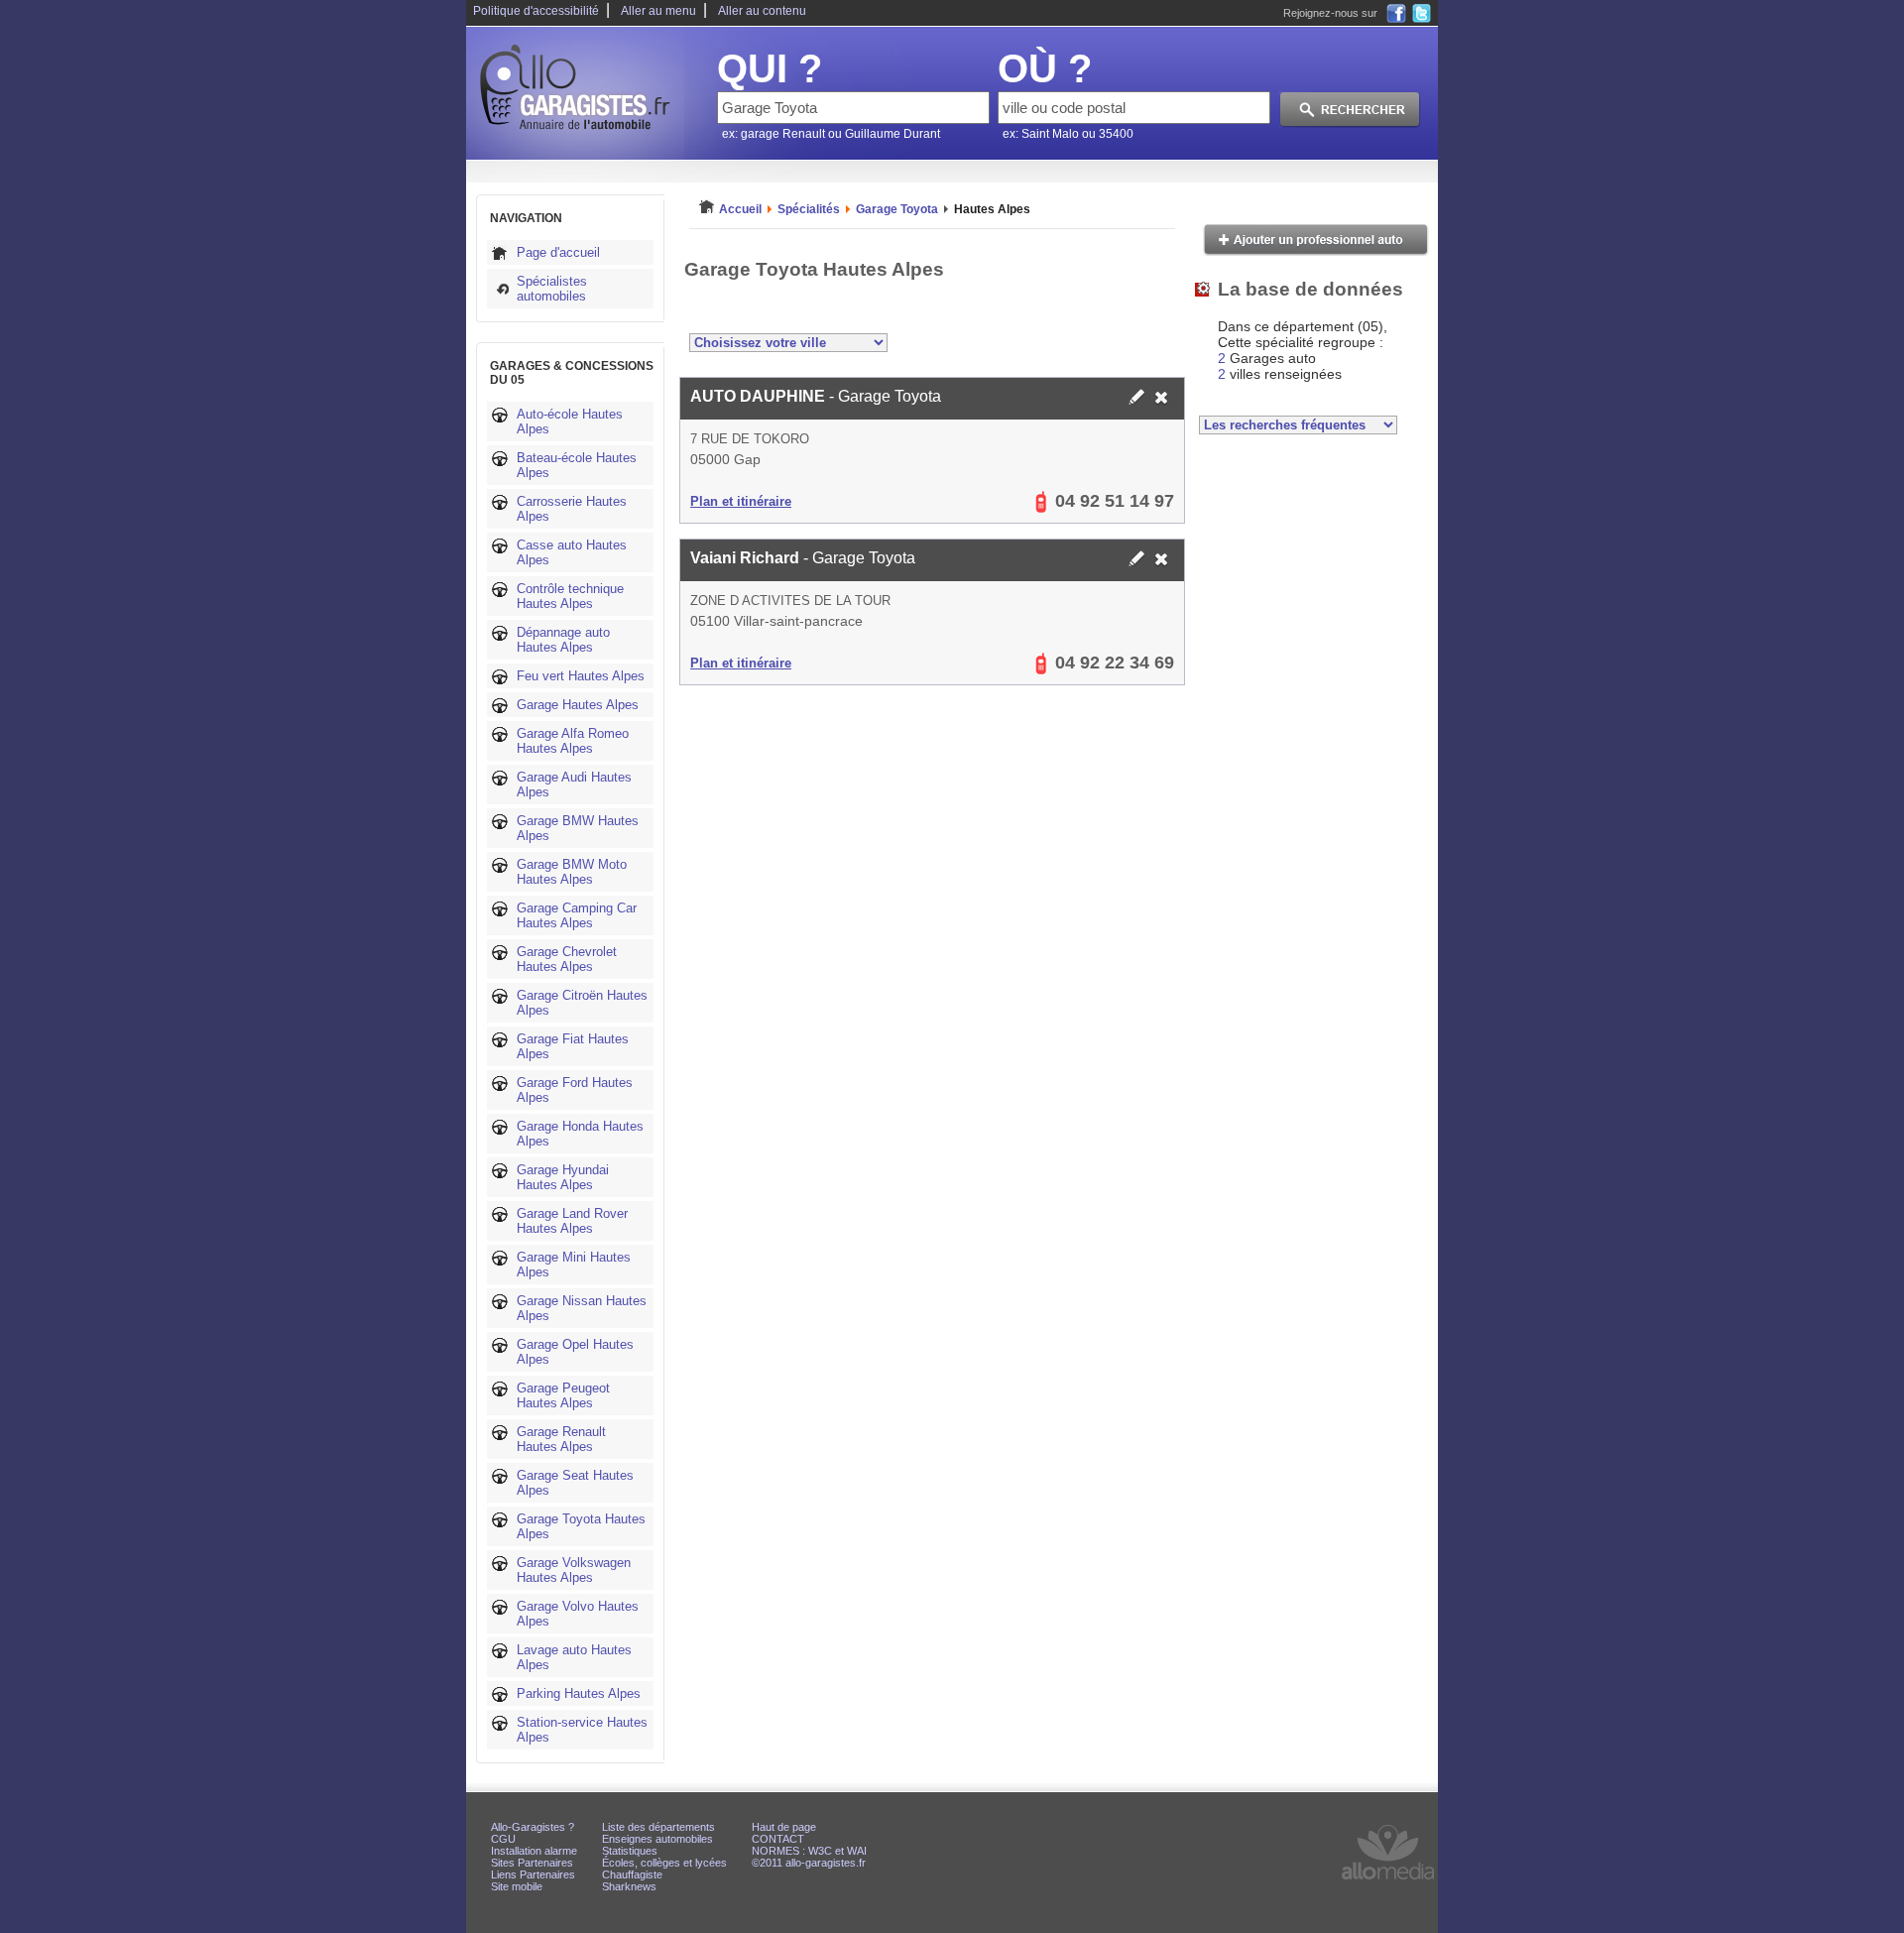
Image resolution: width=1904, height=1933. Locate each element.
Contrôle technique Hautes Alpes (570, 596)
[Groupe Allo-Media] (1388, 1884)
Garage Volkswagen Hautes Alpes (574, 1570)
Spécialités (809, 209)
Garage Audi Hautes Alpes (574, 785)
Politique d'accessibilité (536, 11)
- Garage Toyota (816, 396)
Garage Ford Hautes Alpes (575, 1090)
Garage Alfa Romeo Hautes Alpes (573, 741)
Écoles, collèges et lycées (664, 1863)
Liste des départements (658, 1827)
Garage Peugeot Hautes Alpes (563, 1395)
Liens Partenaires (533, 1874)
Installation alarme (534, 1851)
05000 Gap (725, 459)
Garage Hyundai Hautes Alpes (563, 1177)
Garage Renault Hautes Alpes (561, 1439)
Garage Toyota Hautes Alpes (581, 1526)
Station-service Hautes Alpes (582, 1730)
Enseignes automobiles (657, 1839)
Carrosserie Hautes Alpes (572, 509)
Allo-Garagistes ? (533, 1827)
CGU (503, 1839)
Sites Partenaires (532, 1863)
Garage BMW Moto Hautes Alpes (572, 872)
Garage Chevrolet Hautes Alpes (567, 959)
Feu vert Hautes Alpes (581, 676)
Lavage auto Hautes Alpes (574, 1657)
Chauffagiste (632, 1874)
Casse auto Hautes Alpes (572, 552)
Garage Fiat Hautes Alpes (573, 1046)
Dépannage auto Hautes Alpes (563, 640)
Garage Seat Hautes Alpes (575, 1483)
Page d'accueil (558, 252)
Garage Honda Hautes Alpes (580, 1134)
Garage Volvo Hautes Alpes (578, 1614)
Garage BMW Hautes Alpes (578, 828)
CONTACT (778, 1839)
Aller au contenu (762, 11)
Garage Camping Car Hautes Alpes (577, 915)
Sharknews (629, 1886)
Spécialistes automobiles (552, 289)
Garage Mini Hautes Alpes (574, 1265)
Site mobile (517, 1886)
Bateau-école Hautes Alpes (577, 465)
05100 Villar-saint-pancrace (776, 621)
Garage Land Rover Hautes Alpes (572, 1221)
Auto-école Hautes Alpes (570, 422)
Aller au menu (658, 11)
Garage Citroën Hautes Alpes (582, 1003)
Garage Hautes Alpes (578, 705)
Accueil (740, 209)
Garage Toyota (897, 209)
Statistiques (630, 1851)
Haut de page (784, 1827)
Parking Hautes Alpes (579, 1693)
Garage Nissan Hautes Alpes (582, 1308)
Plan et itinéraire (741, 501)
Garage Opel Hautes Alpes (575, 1352)
